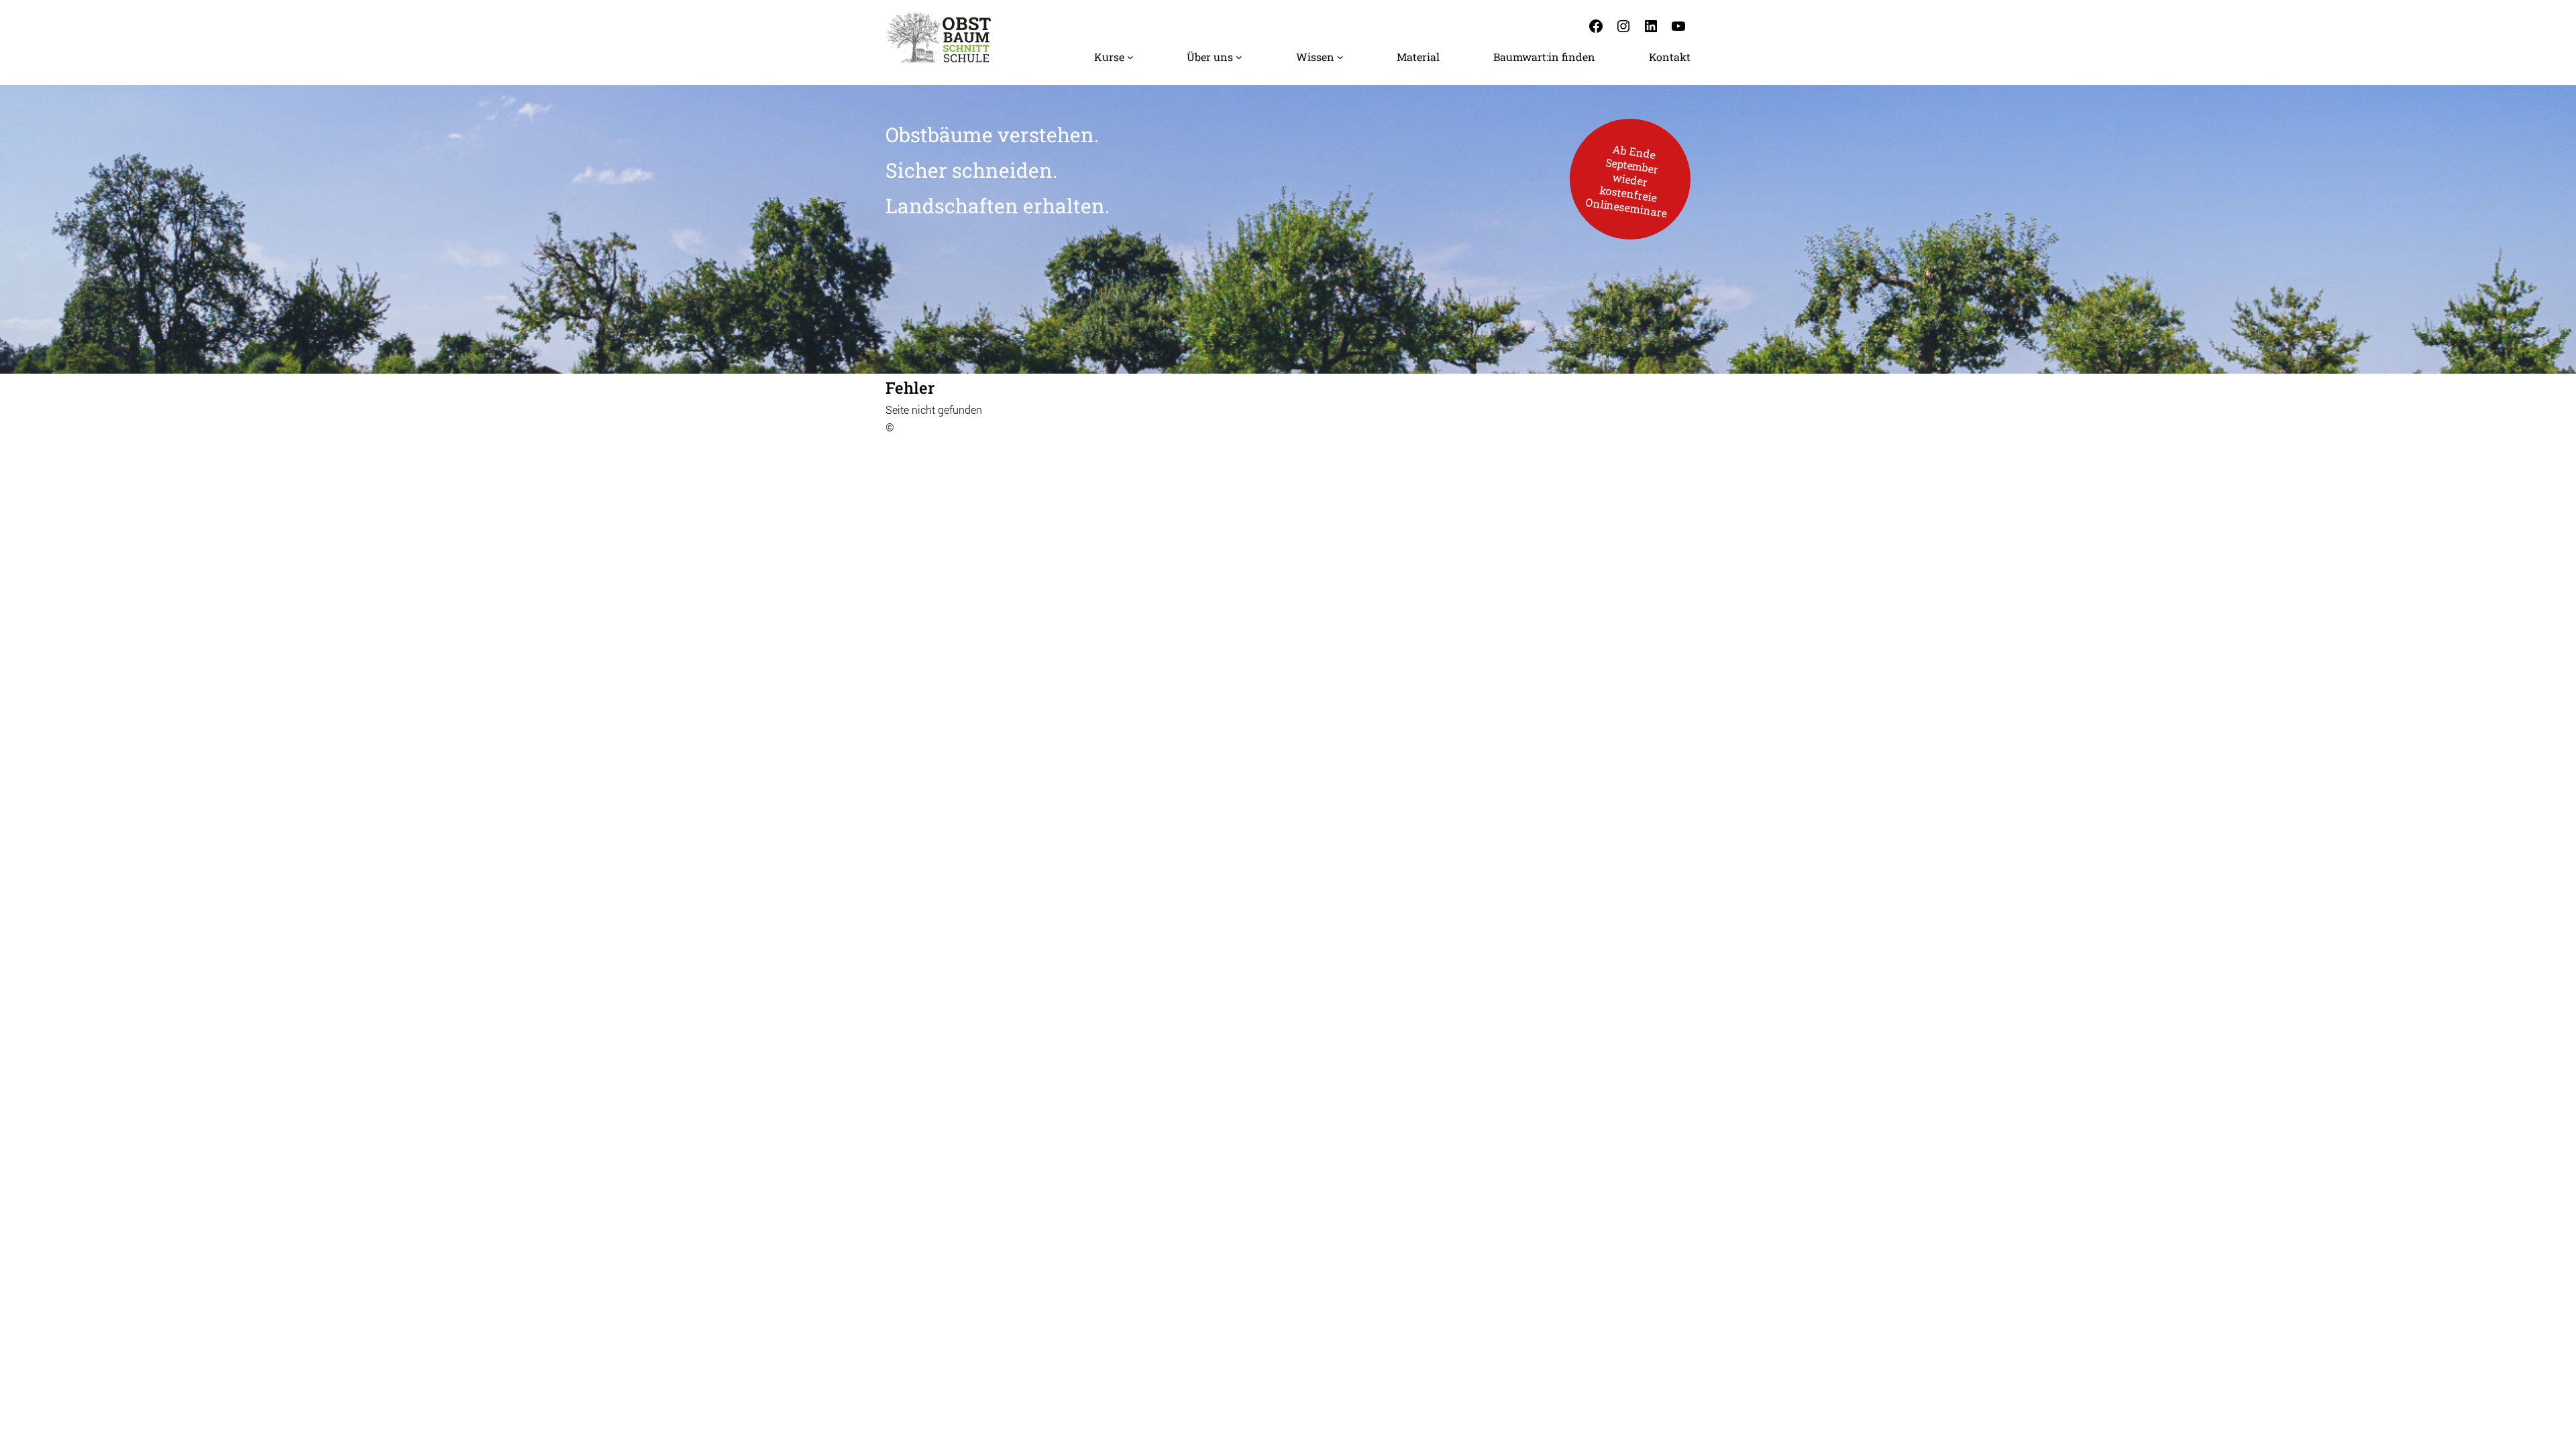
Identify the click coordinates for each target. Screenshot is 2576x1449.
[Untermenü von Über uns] (1239, 57)
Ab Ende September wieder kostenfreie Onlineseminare (1626, 180)
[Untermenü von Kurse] (1130, 57)
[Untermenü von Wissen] (1340, 57)
